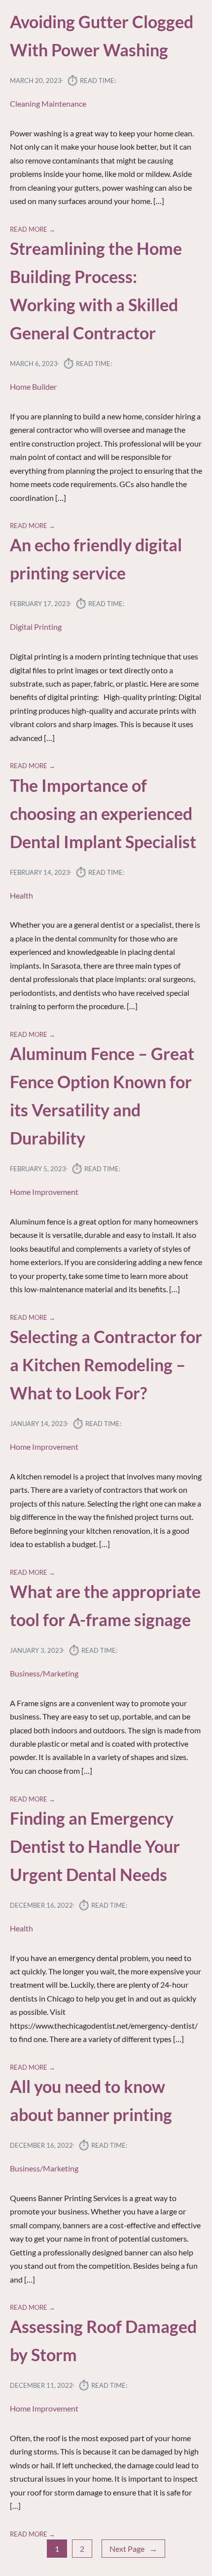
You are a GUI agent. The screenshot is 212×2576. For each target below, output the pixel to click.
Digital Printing (36, 627)
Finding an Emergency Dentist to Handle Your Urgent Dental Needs (95, 1846)
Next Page (133, 2549)
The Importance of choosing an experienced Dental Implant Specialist (103, 814)
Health (21, 895)
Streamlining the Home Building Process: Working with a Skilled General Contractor (96, 291)
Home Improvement (44, 1192)
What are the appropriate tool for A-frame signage (105, 1606)
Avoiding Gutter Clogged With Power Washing (102, 36)
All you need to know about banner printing (91, 2101)
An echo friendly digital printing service (96, 559)
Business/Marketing (44, 1673)
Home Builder (33, 387)
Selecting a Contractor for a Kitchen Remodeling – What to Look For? (106, 1365)
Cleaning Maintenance (48, 103)
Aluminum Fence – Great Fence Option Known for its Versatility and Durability (102, 1096)
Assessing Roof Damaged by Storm (103, 2341)
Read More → (33, 229)
